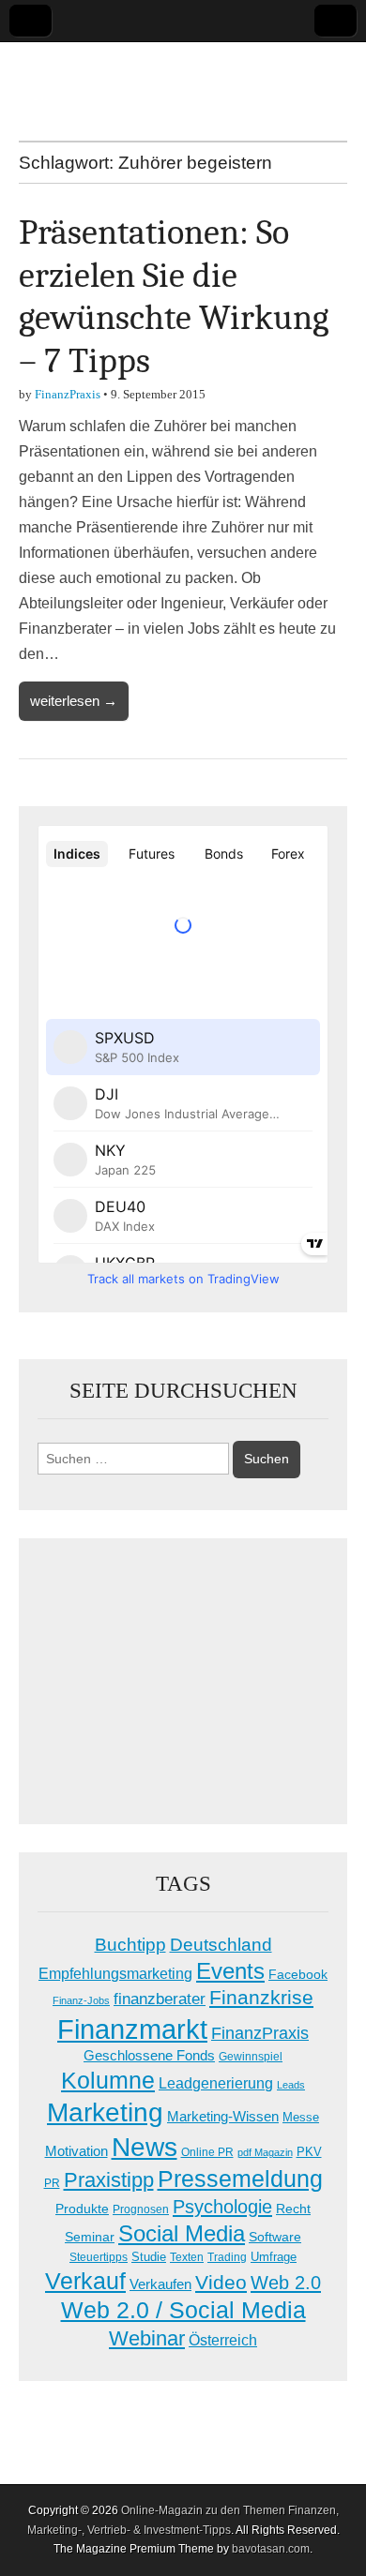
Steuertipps (99, 2257)
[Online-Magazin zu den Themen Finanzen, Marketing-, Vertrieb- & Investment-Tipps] (183, 77)
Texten (187, 2257)
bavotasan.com (271, 2549)
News (145, 2147)
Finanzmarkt (132, 2029)
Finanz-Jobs (81, 2000)
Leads (291, 2085)
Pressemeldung (240, 2179)
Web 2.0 (286, 2283)
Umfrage (274, 2257)
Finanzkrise (261, 1998)
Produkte (82, 2209)
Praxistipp (109, 2180)
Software (275, 2237)
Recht (293, 2209)
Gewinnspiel (251, 2057)
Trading (227, 2257)
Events (230, 1971)
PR (52, 2183)
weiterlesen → (74, 701)
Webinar (147, 2338)
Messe (301, 2117)
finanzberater (160, 1999)
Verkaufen (160, 2284)
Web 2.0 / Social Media (183, 2310)
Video (221, 2283)
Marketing (105, 2112)
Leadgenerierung (216, 2083)
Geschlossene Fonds (149, 2056)
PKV (309, 2152)
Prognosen (141, 2209)
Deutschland (221, 1945)
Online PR (207, 2152)
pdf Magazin (265, 2152)
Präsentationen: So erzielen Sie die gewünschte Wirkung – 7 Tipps (174, 297)
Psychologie (222, 2207)
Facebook (298, 1974)
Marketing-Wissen (223, 2116)
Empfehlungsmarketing (115, 1974)
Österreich (223, 2340)
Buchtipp (130, 1945)
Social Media (182, 2233)
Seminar (90, 2237)
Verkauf (85, 2281)
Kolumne (108, 2080)
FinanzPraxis (68, 394)
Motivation (76, 2151)
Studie (149, 2257)
